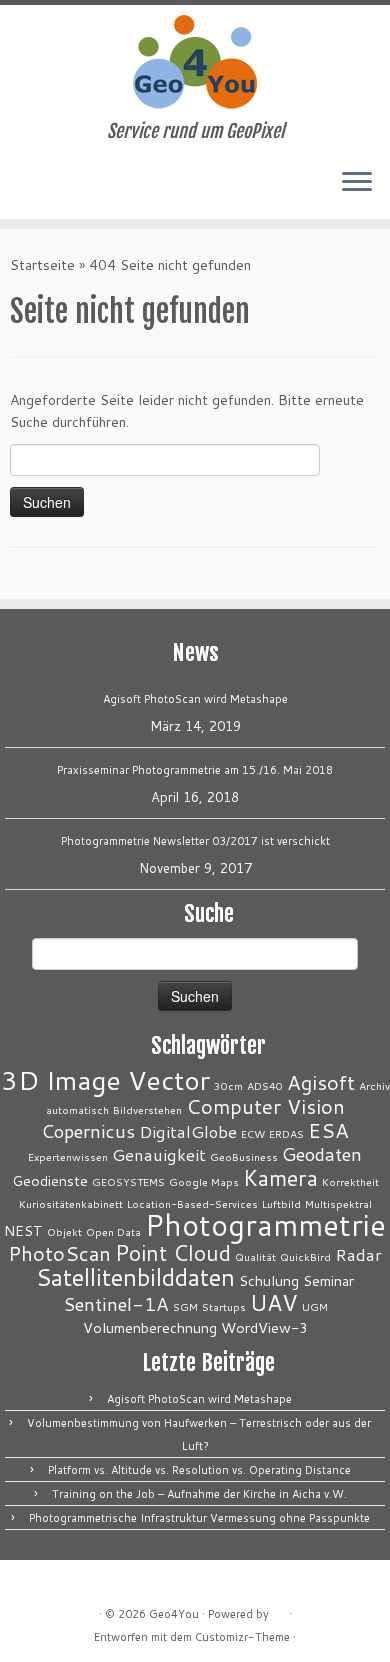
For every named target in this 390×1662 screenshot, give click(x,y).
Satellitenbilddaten (135, 1277)
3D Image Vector (105, 1080)
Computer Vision (265, 1106)
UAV (274, 1302)
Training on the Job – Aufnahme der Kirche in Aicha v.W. (199, 1494)
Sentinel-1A (116, 1304)
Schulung (269, 1280)
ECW (253, 1133)
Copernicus (88, 1131)
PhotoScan (59, 1253)
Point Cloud (173, 1252)
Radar (358, 1254)
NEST (23, 1230)
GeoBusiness (244, 1156)
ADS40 (265, 1085)
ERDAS (286, 1133)
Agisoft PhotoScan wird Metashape (195, 699)
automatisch (77, 1109)
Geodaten (322, 1154)
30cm (228, 1085)
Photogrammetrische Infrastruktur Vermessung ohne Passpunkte (199, 1518)
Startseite (42, 265)
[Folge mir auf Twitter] (38, 189)
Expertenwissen (68, 1156)
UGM (315, 1306)
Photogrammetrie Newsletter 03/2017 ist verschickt (195, 841)
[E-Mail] (21, 189)
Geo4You (174, 1614)
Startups (224, 1306)
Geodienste (50, 1180)
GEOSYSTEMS (128, 1181)
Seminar (328, 1280)
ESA (328, 1130)
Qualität (255, 1256)
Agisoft (321, 1082)
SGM (185, 1306)
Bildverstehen (147, 1109)
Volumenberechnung (150, 1327)
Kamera (280, 1177)
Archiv (374, 1085)
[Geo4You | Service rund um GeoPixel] (195, 63)
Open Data (113, 1231)
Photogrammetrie (265, 1224)
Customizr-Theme (242, 1637)
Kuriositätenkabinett (71, 1203)
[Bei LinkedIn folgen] (55, 189)
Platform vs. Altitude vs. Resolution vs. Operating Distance (199, 1470)
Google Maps (204, 1181)
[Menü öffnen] (357, 183)
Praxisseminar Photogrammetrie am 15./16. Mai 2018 (195, 770)
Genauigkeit (159, 1154)
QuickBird (305, 1256)
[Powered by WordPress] (279, 1610)
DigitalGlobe (188, 1131)
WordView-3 (264, 1327)
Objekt (64, 1231)
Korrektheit (350, 1181)
